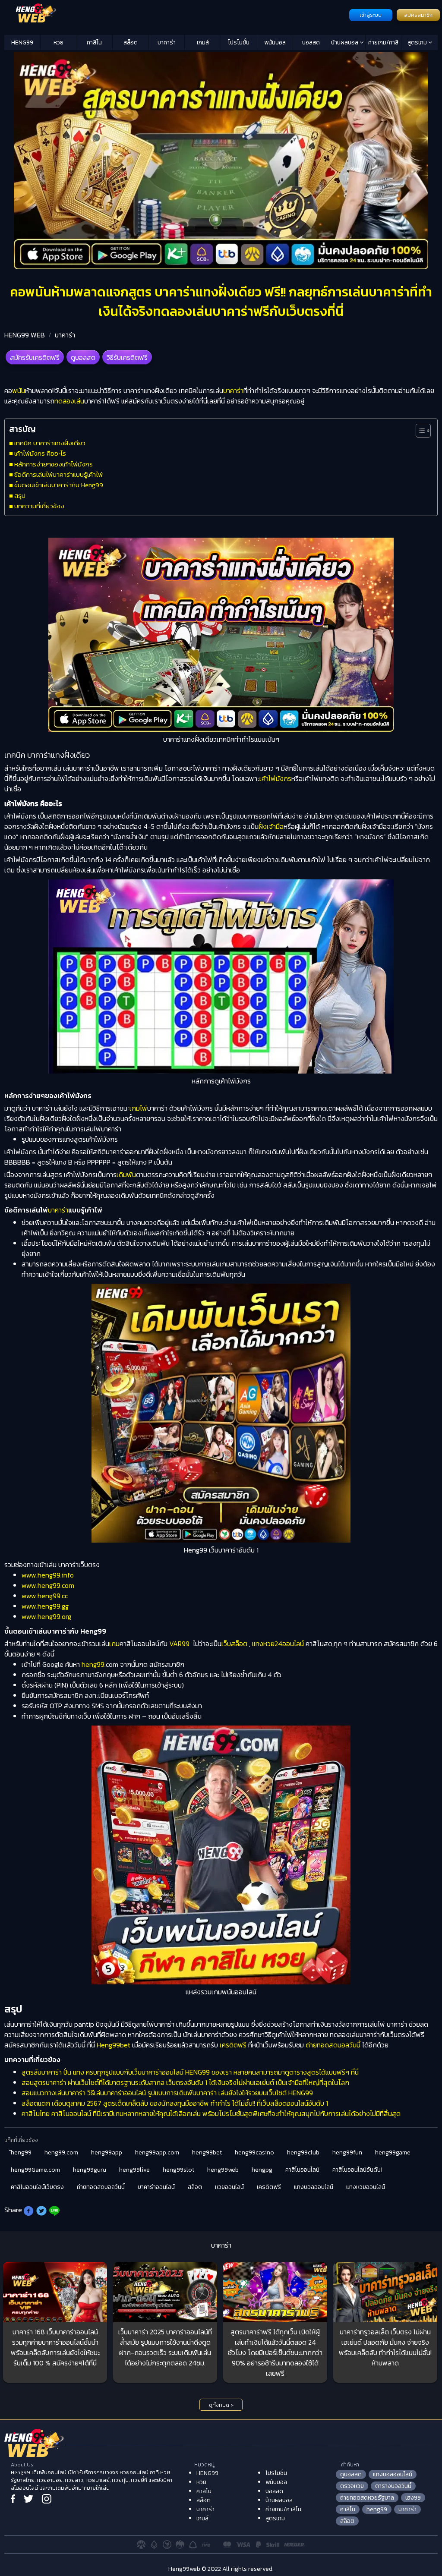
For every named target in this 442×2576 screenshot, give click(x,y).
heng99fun (347, 2152)
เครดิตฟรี (233, 2045)
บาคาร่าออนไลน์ (156, 2187)
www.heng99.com (48, 1585)
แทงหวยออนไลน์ (366, 2187)
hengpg (262, 2170)
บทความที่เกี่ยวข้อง (39, 506)
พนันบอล (275, 43)
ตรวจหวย (352, 2486)
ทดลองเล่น (69, 401)
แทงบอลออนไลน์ (314, 2187)
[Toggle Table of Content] (419, 431)
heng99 (93, 1664)
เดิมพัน (126, 1175)
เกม (114, 1644)
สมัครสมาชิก (418, 15)
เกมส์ (203, 43)
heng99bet (207, 2152)
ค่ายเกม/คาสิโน (383, 44)
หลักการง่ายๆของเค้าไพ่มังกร (54, 464)
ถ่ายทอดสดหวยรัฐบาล (367, 2498)
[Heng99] (176, 14)
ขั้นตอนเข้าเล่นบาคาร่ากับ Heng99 (59, 485)
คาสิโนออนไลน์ (302, 2170)
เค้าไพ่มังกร (275, 778)
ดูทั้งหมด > (221, 2405)
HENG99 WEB (25, 335)
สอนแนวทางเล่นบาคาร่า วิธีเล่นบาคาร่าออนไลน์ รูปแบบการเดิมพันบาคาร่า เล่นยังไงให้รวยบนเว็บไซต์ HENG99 (167, 2093)
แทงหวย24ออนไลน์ (278, 1644)
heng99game (393, 2152)
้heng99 (21, 2152)
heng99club (303, 2152)
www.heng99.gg (45, 1606)
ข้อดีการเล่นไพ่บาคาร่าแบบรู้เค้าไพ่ (58, 474)
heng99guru (90, 2170)
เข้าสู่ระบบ (371, 15)
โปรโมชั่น (239, 43)
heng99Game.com (35, 2170)
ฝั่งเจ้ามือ (271, 826)
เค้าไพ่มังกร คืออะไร (40, 453)
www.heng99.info (48, 1575)
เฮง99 (413, 2498)
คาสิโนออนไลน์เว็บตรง (37, 2187)
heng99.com (61, 2152)
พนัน (19, 390)
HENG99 (22, 43)
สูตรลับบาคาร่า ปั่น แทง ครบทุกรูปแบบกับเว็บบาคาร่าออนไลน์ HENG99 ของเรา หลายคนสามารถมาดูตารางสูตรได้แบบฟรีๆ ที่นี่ (190, 2072)
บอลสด (311, 43)
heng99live (134, 2170)
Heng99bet (114, 2045)
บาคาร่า (167, 43)
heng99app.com (157, 2152)
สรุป (20, 496)
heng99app (107, 2152)
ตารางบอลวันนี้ (393, 2486)
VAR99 (179, 1644)
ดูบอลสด (83, 357)
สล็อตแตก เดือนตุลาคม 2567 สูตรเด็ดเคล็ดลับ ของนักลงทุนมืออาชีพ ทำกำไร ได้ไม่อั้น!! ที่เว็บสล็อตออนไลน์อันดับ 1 (175, 2103)
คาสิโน (94, 43)
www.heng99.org (46, 1616)
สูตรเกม (418, 43)
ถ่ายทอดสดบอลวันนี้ (333, 2045)
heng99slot (178, 2170)
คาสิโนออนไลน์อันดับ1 (357, 2170)
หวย (58, 43)
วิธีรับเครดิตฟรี (127, 357)
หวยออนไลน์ (229, 2187)
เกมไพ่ (138, 1108)
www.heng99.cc (45, 1596)
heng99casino (254, 2152)
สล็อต (131, 43)
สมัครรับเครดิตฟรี (35, 357)
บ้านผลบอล (345, 43)
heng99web (223, 2170)
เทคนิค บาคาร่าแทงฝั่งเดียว (50, 443)
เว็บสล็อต (234, 1644)
